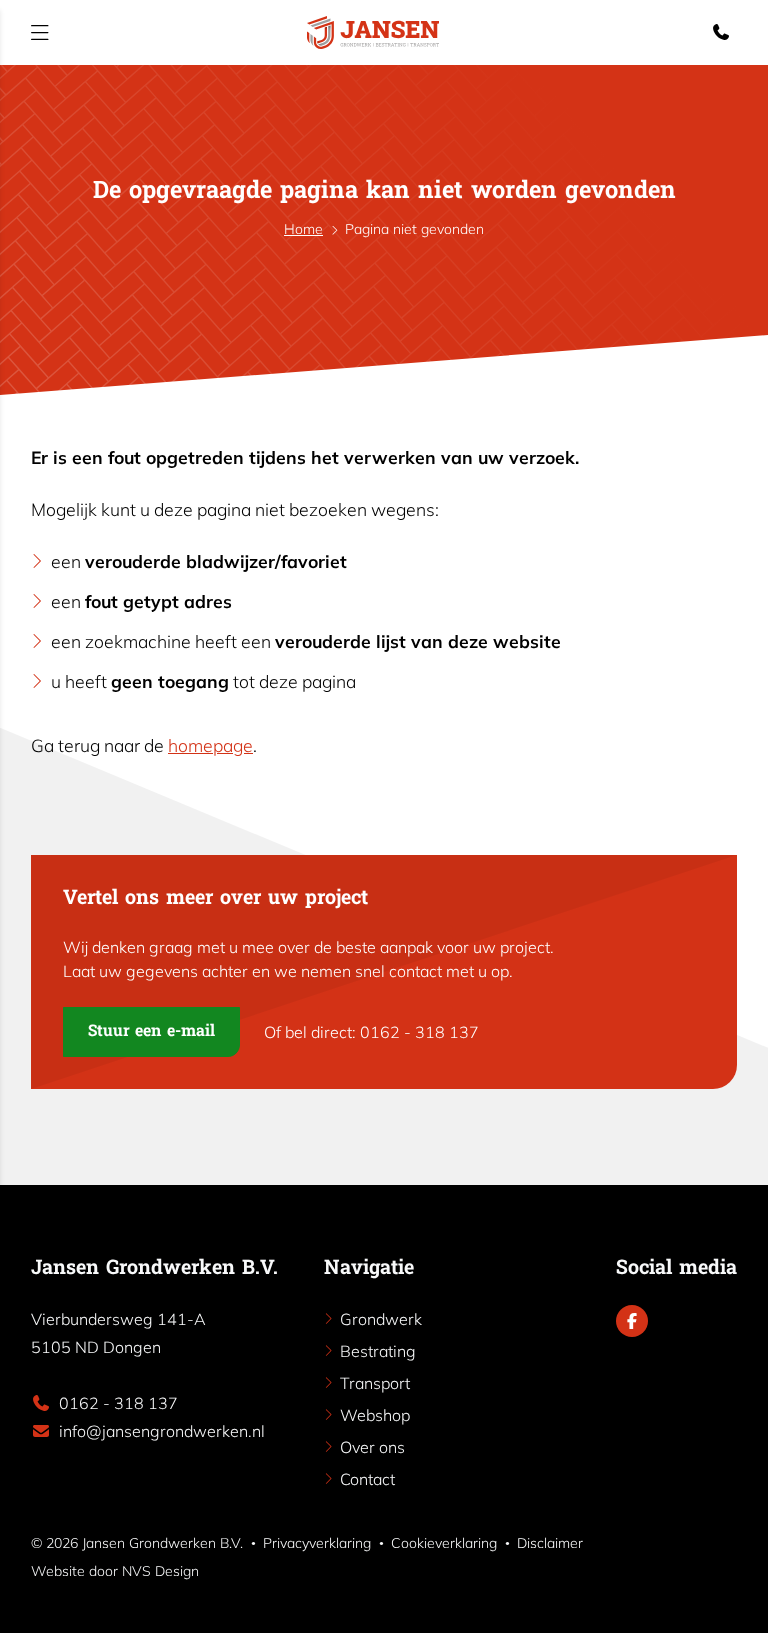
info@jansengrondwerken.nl (162, 1431)
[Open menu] (40, 32)
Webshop (375, 1415)
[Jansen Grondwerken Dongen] (373, 32)
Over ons (372, 1447)
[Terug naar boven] (733, 1596)
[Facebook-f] (632, 1321)
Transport (375, 1383)
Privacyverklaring (317, 1543)
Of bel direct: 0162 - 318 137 (371, 1032)
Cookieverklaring (444, 1543)
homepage (210, 745)
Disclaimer (550, 1543)
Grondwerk (381, 1319)
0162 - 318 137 (118, 1403)
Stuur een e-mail (151, 1032)
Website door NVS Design (115, 1571)
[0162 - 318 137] (725, 32)
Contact (367, 1479)
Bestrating (378, 1351)
